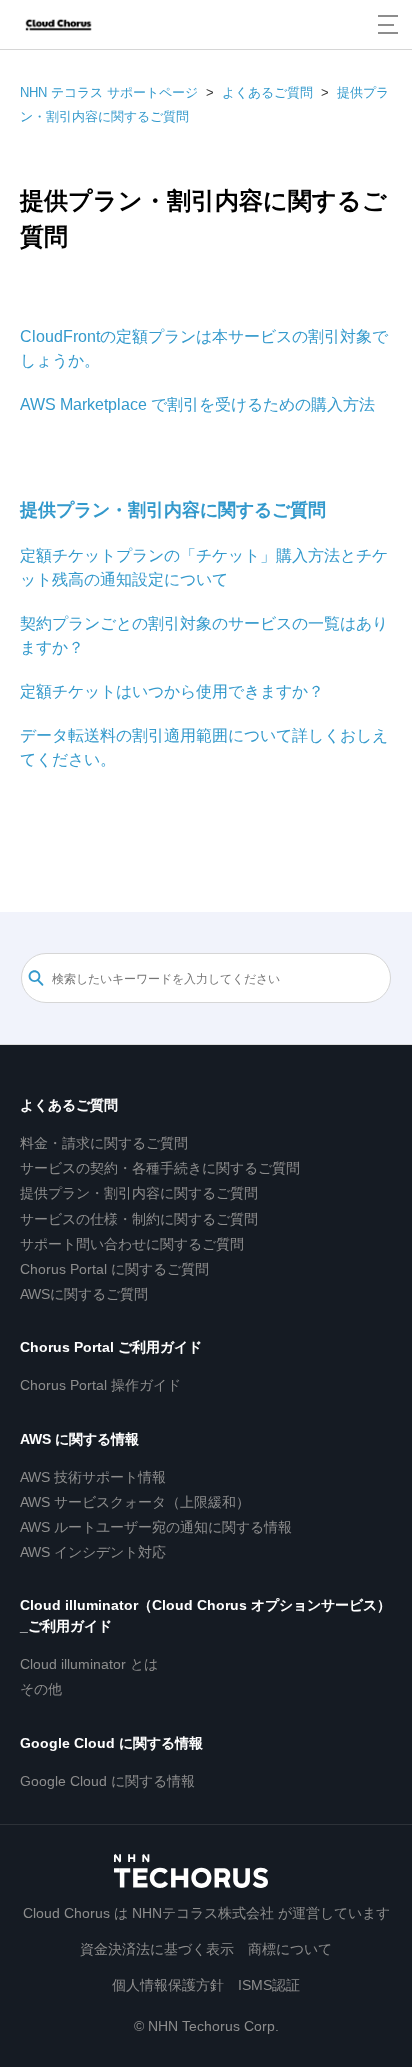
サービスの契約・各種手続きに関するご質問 (160, 1168)
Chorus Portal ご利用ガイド (111, 1347)
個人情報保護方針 (168, 1985)
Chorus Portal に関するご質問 (114, 1269)
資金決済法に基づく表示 (157, 1949)
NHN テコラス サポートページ (109, 92)
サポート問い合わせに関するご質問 (132, 1244)
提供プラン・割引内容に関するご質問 (173, 510)
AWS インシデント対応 (93, 1552)
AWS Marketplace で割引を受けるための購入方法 (197, 404)
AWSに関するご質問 (84, 1294)
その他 (41, 1689)
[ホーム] (58, 24)
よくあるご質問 (267, 92)
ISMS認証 (269, 1985)
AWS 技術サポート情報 (93, 1477)
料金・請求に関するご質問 (104, 1143)
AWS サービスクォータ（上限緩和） (135, 1502)
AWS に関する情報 (79, 1439)
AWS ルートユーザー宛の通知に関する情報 (156, 1527)
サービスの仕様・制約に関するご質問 (139, 1219)
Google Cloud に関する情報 (111, 1743)
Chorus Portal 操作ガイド (100, 1385)
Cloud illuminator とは (89, 1664)
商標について (290, 1949)
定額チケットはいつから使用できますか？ (172, 691)
